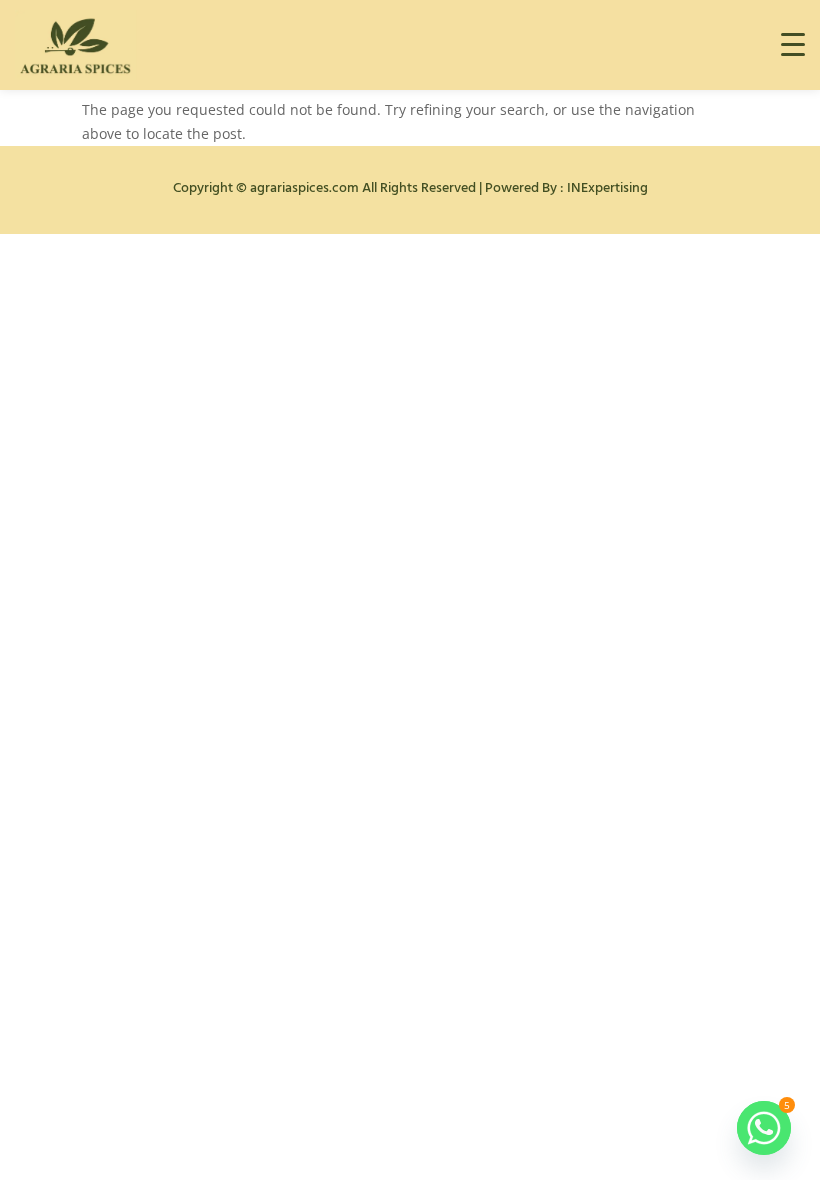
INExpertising (607, 188)
